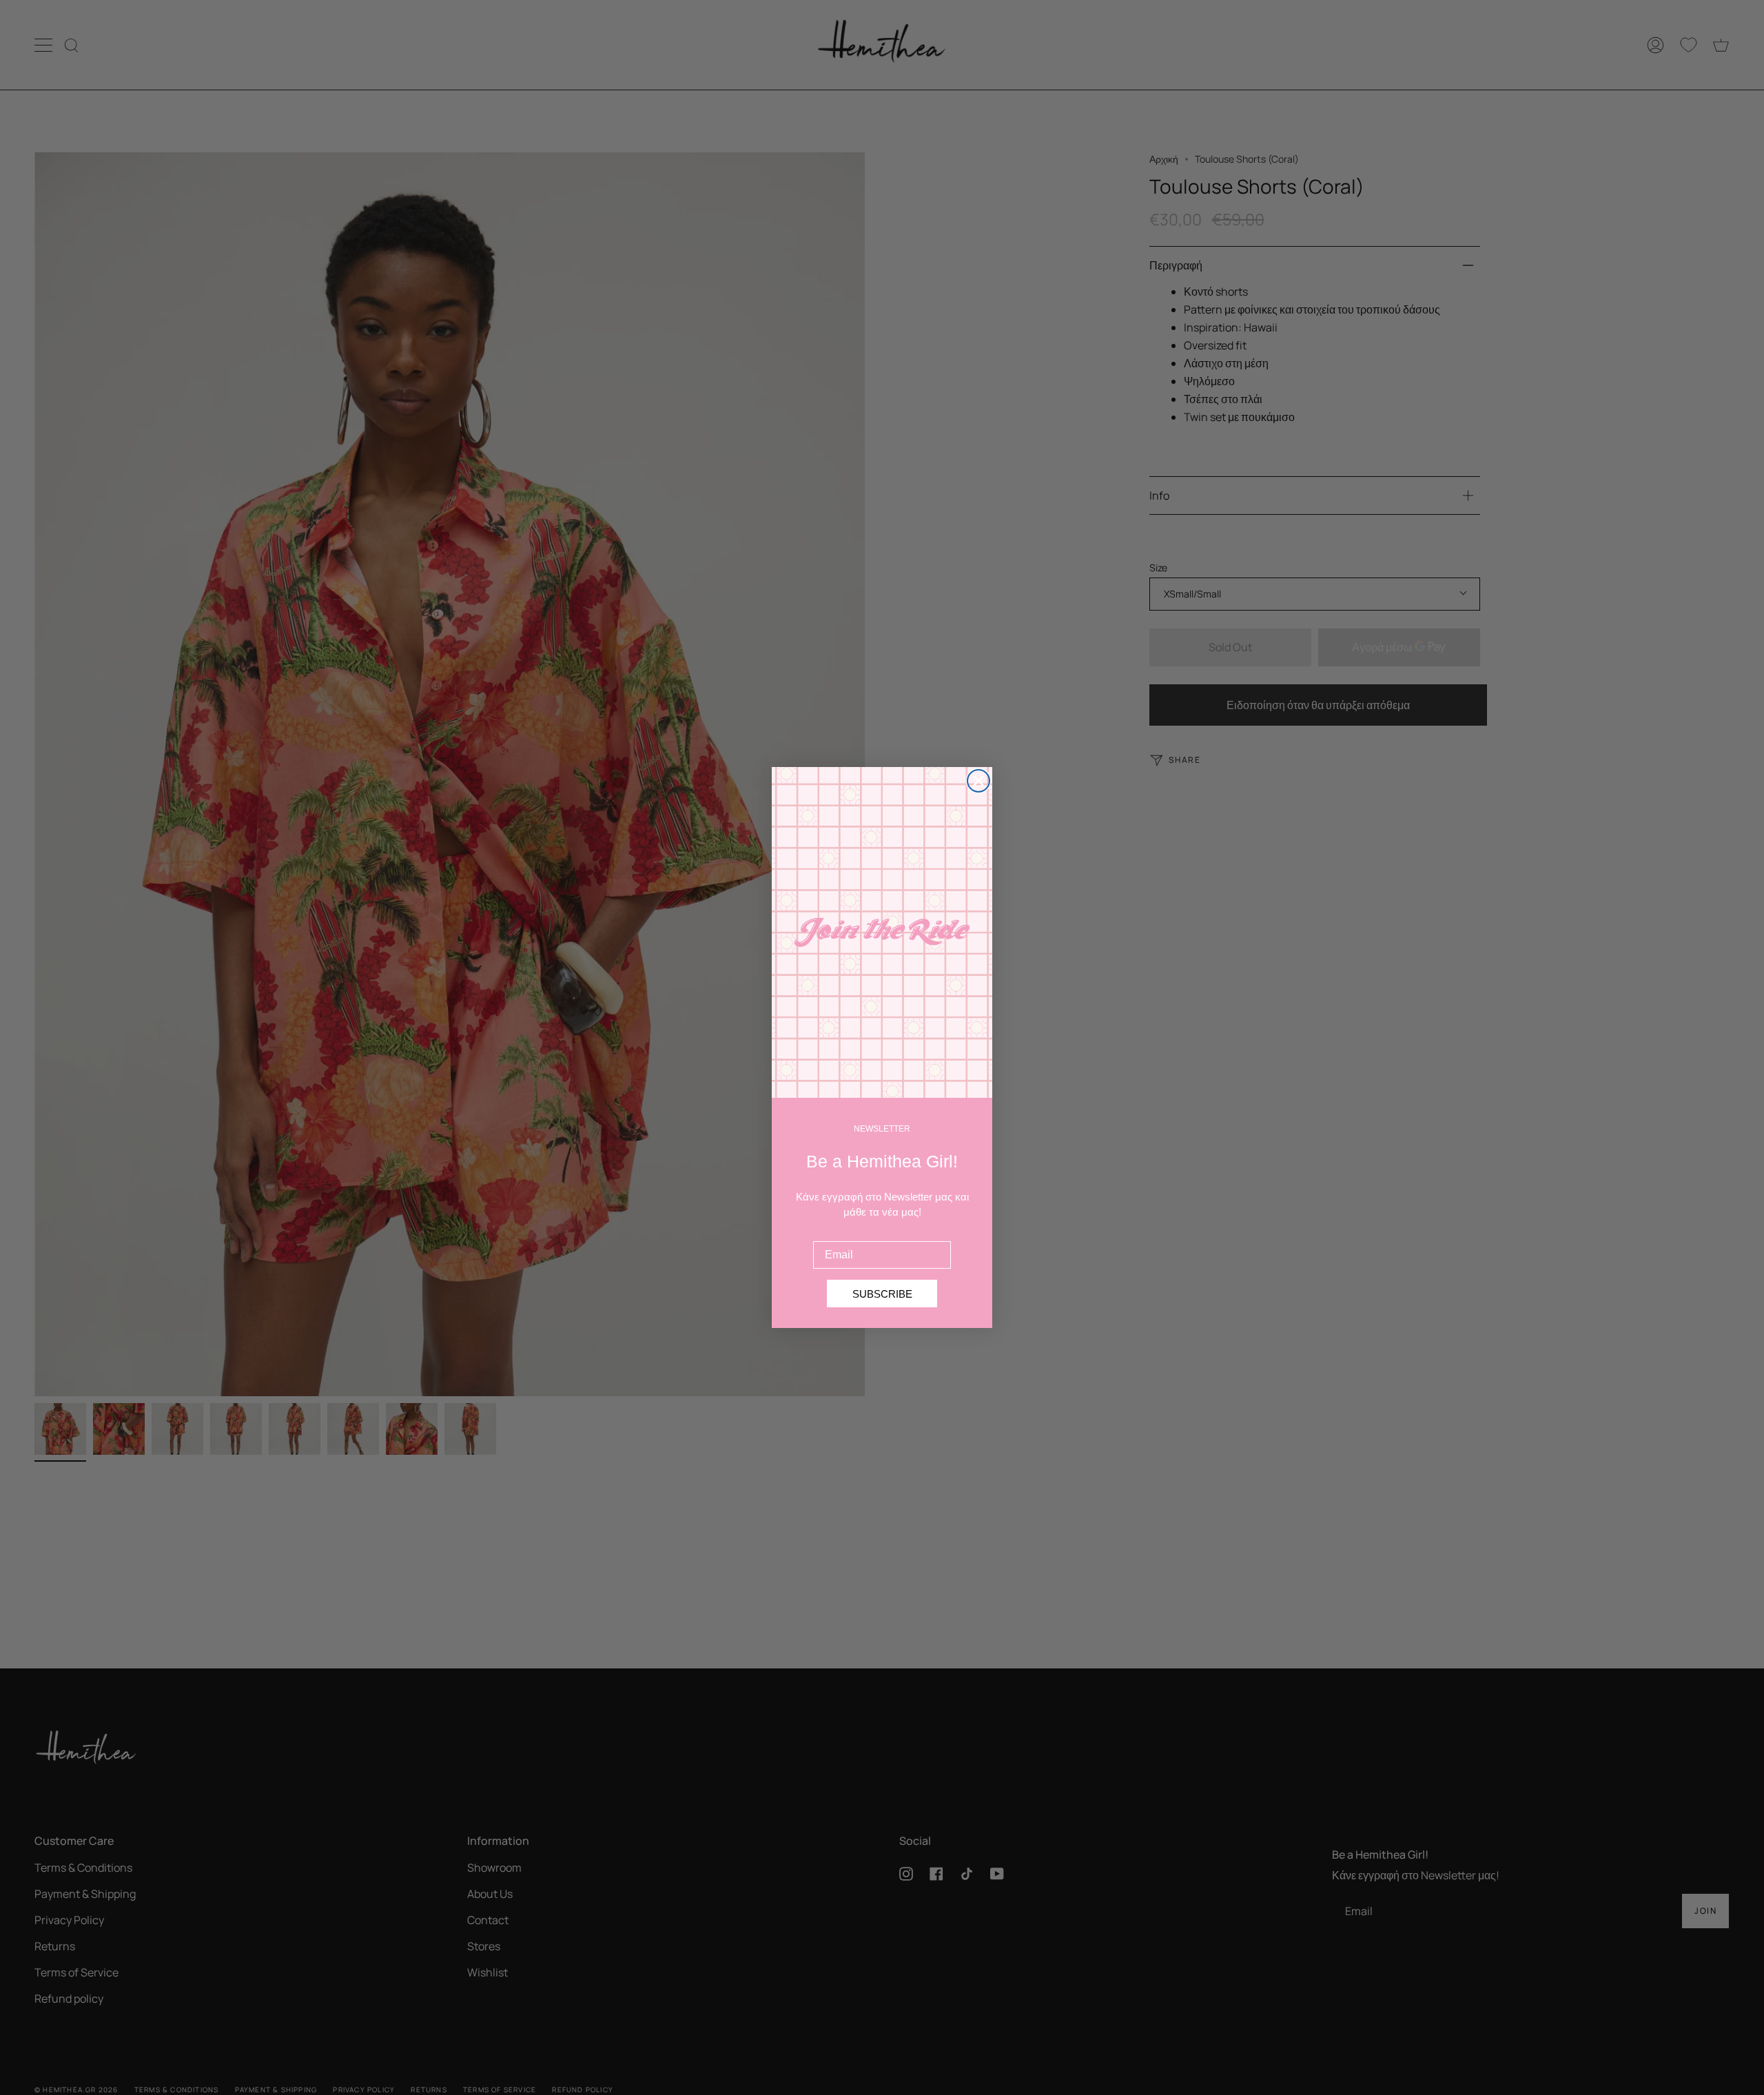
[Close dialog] (978, 781)
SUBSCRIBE (882, 1294)
